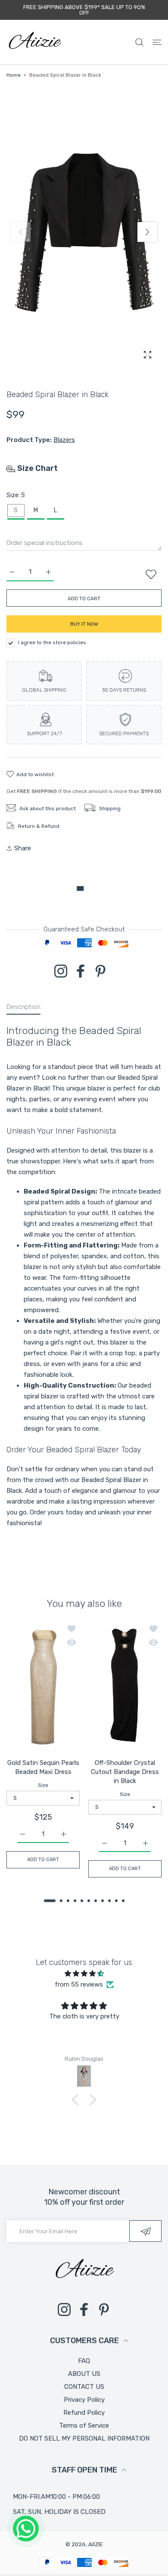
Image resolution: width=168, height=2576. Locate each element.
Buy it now (84, 624)
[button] (147, 232)
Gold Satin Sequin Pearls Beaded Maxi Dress (43, 1767)
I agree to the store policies (52, 642)
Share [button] (23, 848)
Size (43, 1785)
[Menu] (157, 42)
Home (14, 75)
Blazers (64, 440)
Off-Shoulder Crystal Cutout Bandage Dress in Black (125, 1772)
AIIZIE (96, 2544)
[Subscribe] (145, 2231)
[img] (84, 1974)
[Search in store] (139, 42)
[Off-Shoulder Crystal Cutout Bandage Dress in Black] (125, 1686)
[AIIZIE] (34, 42)
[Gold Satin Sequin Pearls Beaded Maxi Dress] (43, 1686)
